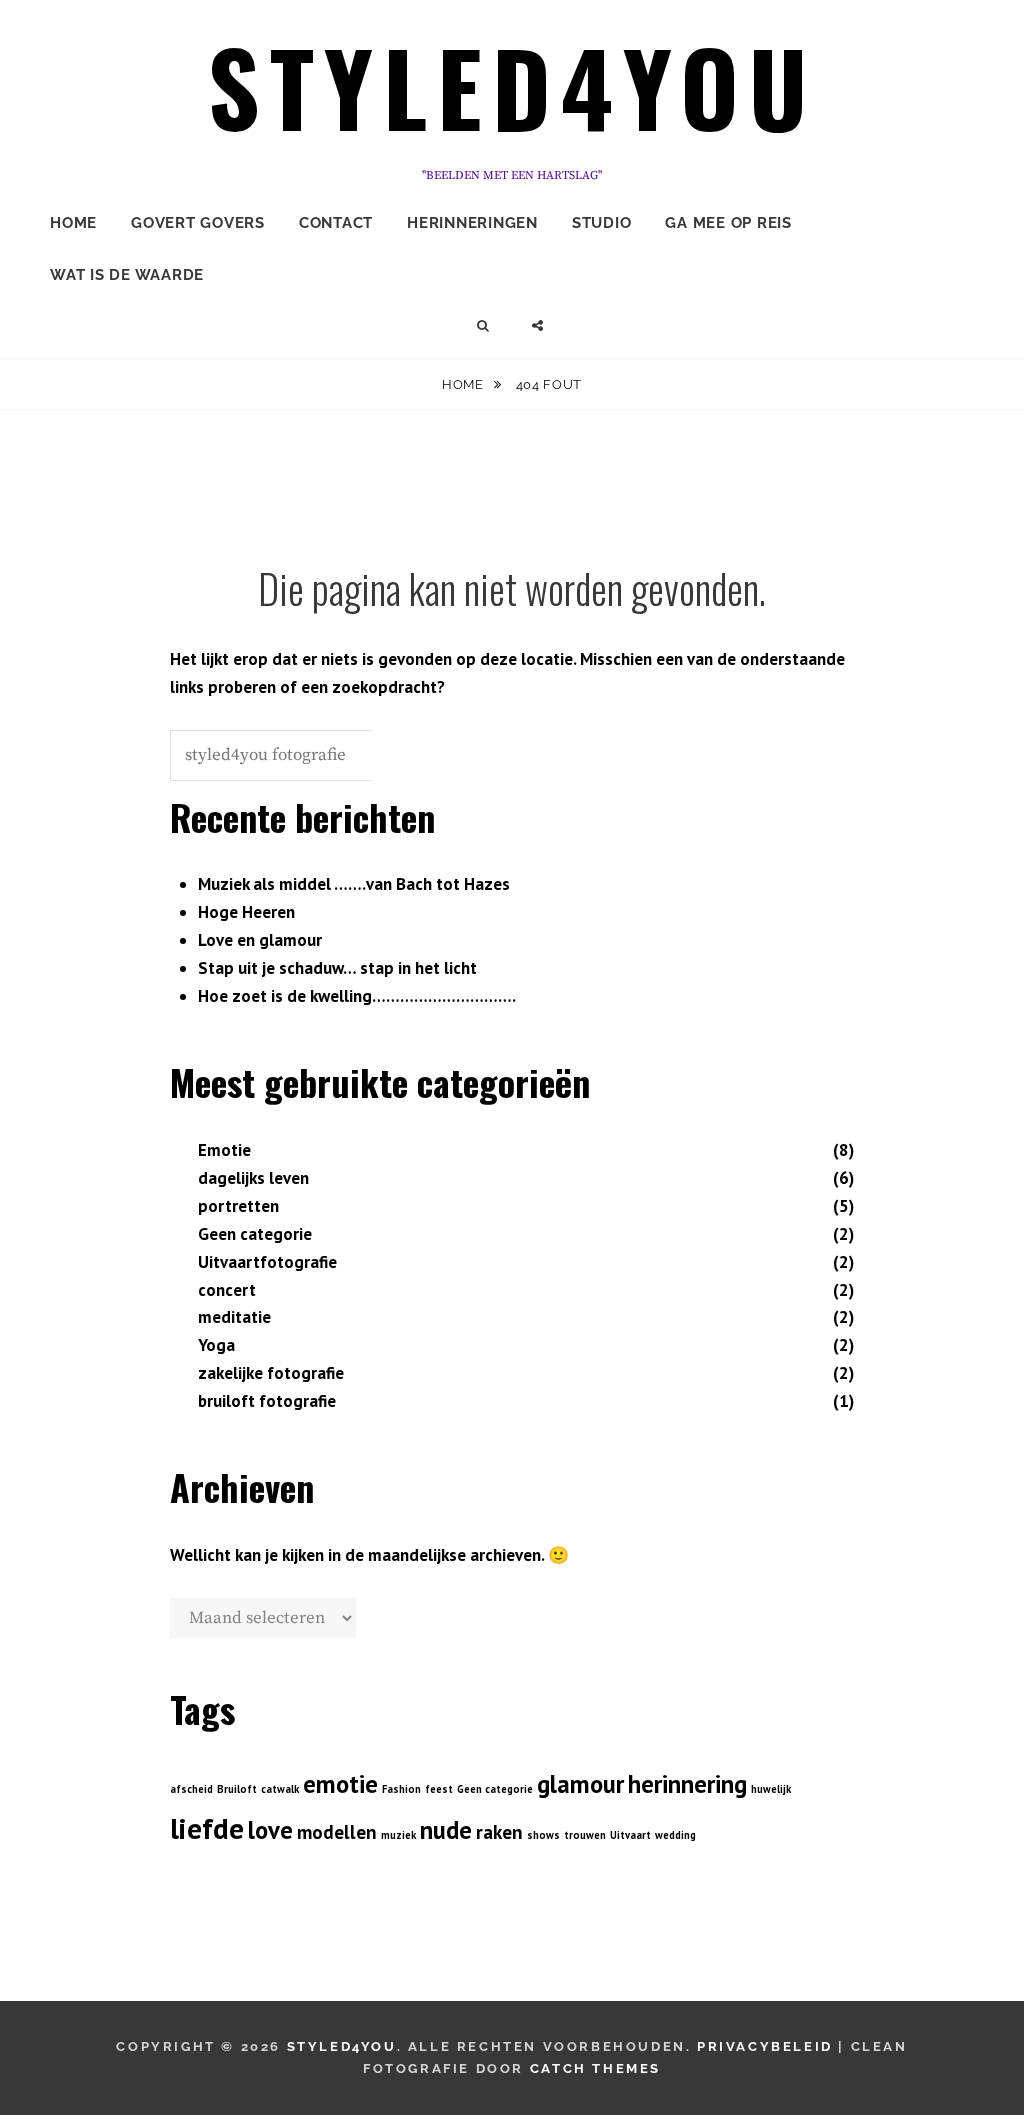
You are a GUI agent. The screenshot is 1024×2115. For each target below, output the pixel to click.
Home (73, 223)
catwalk (280, 1789)
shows (543, 1835)
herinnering (687, 1784)
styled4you (512, 86)
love (270, 1830)
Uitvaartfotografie (267, 1262)
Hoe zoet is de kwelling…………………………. (357, 996)
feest (439, 1789)
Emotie (224, 1150)
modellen (337, 1832)
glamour (580, 1784)
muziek (398, 1835)
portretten (238, 1206)
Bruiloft (237, 1789)
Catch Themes (595, 2068)
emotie (340, 1784)
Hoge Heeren (246, 912)
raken (499, 1832)
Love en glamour (260, 940)
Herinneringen (472, 223)
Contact (336, 223)
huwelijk (771, 1789)
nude (446, 1830)
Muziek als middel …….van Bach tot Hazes (354, 884)
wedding (675, 1835)
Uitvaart (630, 1835)
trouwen (585, 1835)
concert (227, 1290)
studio (602, 223)
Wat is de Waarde (127, 275)
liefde (207, 1828)
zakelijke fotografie (271, 1373)
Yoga (216, 1345)
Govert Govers (198, 223)
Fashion (401, 1789)
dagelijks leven (253, 1178)
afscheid (191, 1789)
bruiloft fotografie (267, 1401)
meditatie (234, 1317)
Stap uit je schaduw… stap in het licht (337, 968)
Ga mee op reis (728, 223)
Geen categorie (255, 1234)
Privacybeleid (765, 2046)
